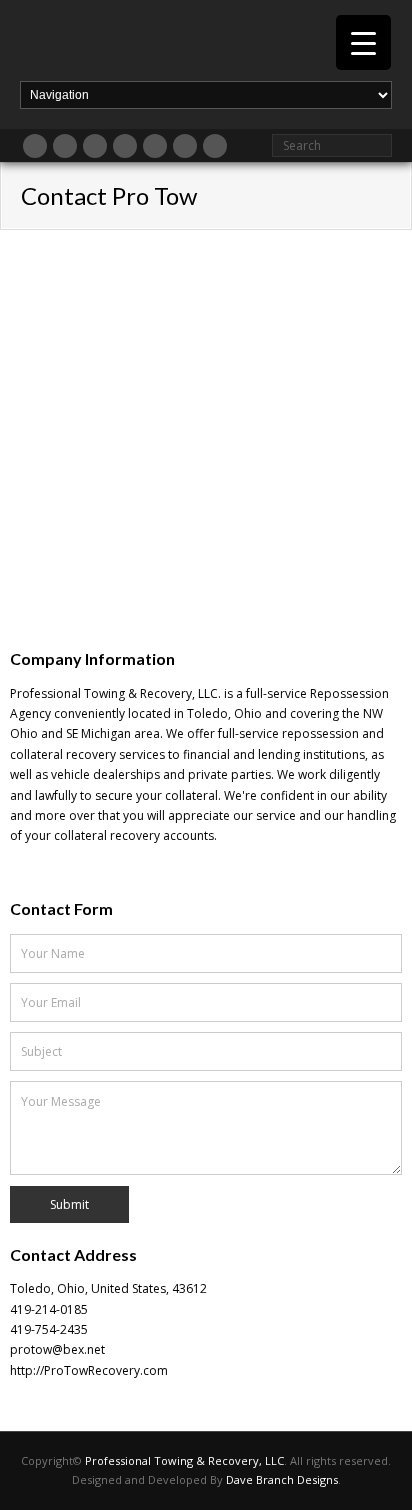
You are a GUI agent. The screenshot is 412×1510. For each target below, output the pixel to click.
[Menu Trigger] (363, 42)
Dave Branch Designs (282, 1479)
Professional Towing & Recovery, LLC (184, 1460)
